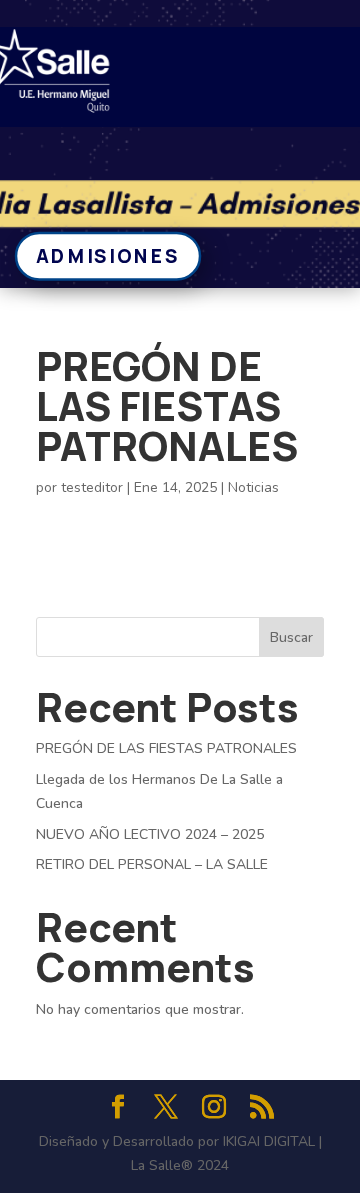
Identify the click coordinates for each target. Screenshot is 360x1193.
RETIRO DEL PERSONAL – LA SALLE (152, 864)
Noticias (253, 487)
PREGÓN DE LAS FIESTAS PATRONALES (166, 748)
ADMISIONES (108, 255)
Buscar (291, 637)
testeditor (92, 487)
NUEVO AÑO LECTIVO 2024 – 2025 (150, 834)
